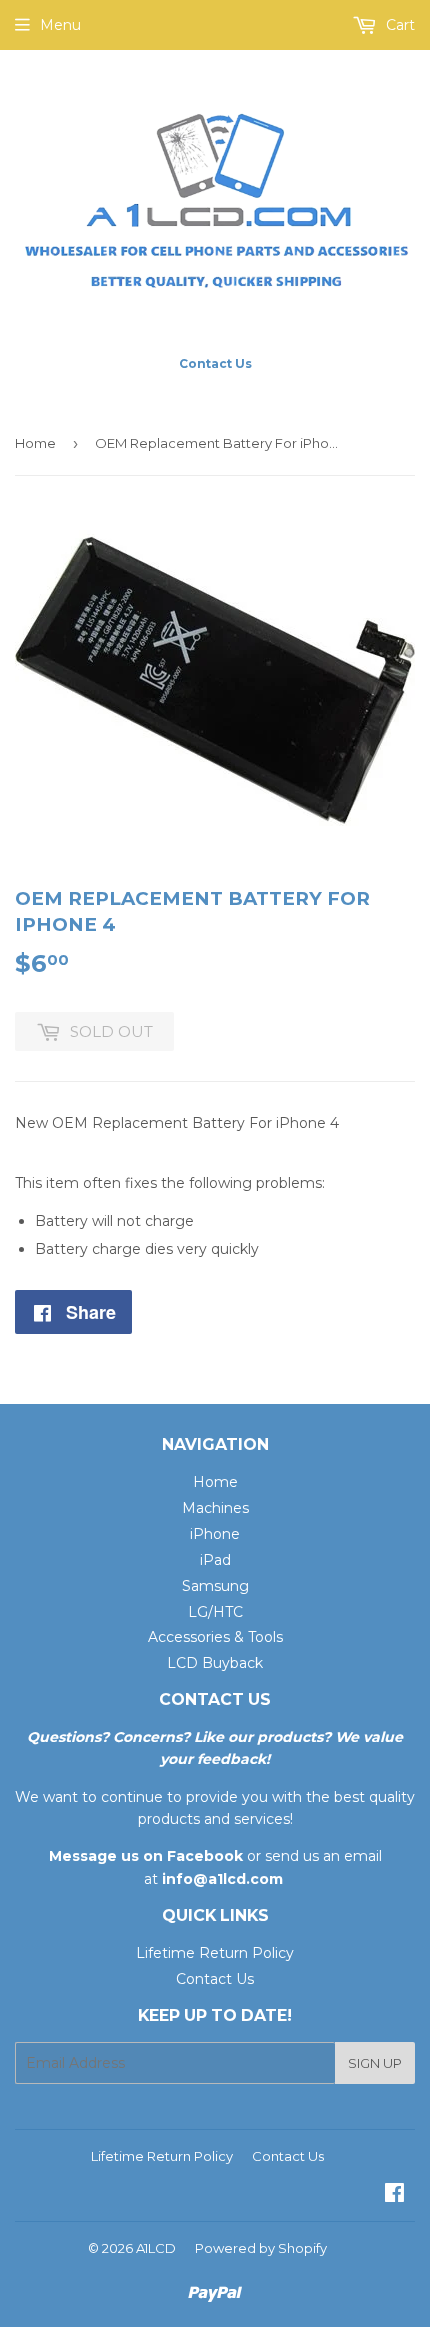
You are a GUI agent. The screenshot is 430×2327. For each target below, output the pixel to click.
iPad (215, 1560)
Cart (398, 25)
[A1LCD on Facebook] (394, 2195)
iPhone (215, 1534)
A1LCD (156, 2248)
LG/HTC (215, 1612)
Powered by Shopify (261, 2248)
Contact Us (215, 1979)
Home (35, 443)
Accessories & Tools (215, 1637)
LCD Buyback (215, 1663)
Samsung (215, 1586)
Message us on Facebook (146, 1856)
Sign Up (375, 2063)
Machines (215, 1508)
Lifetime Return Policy (215, 1953)
